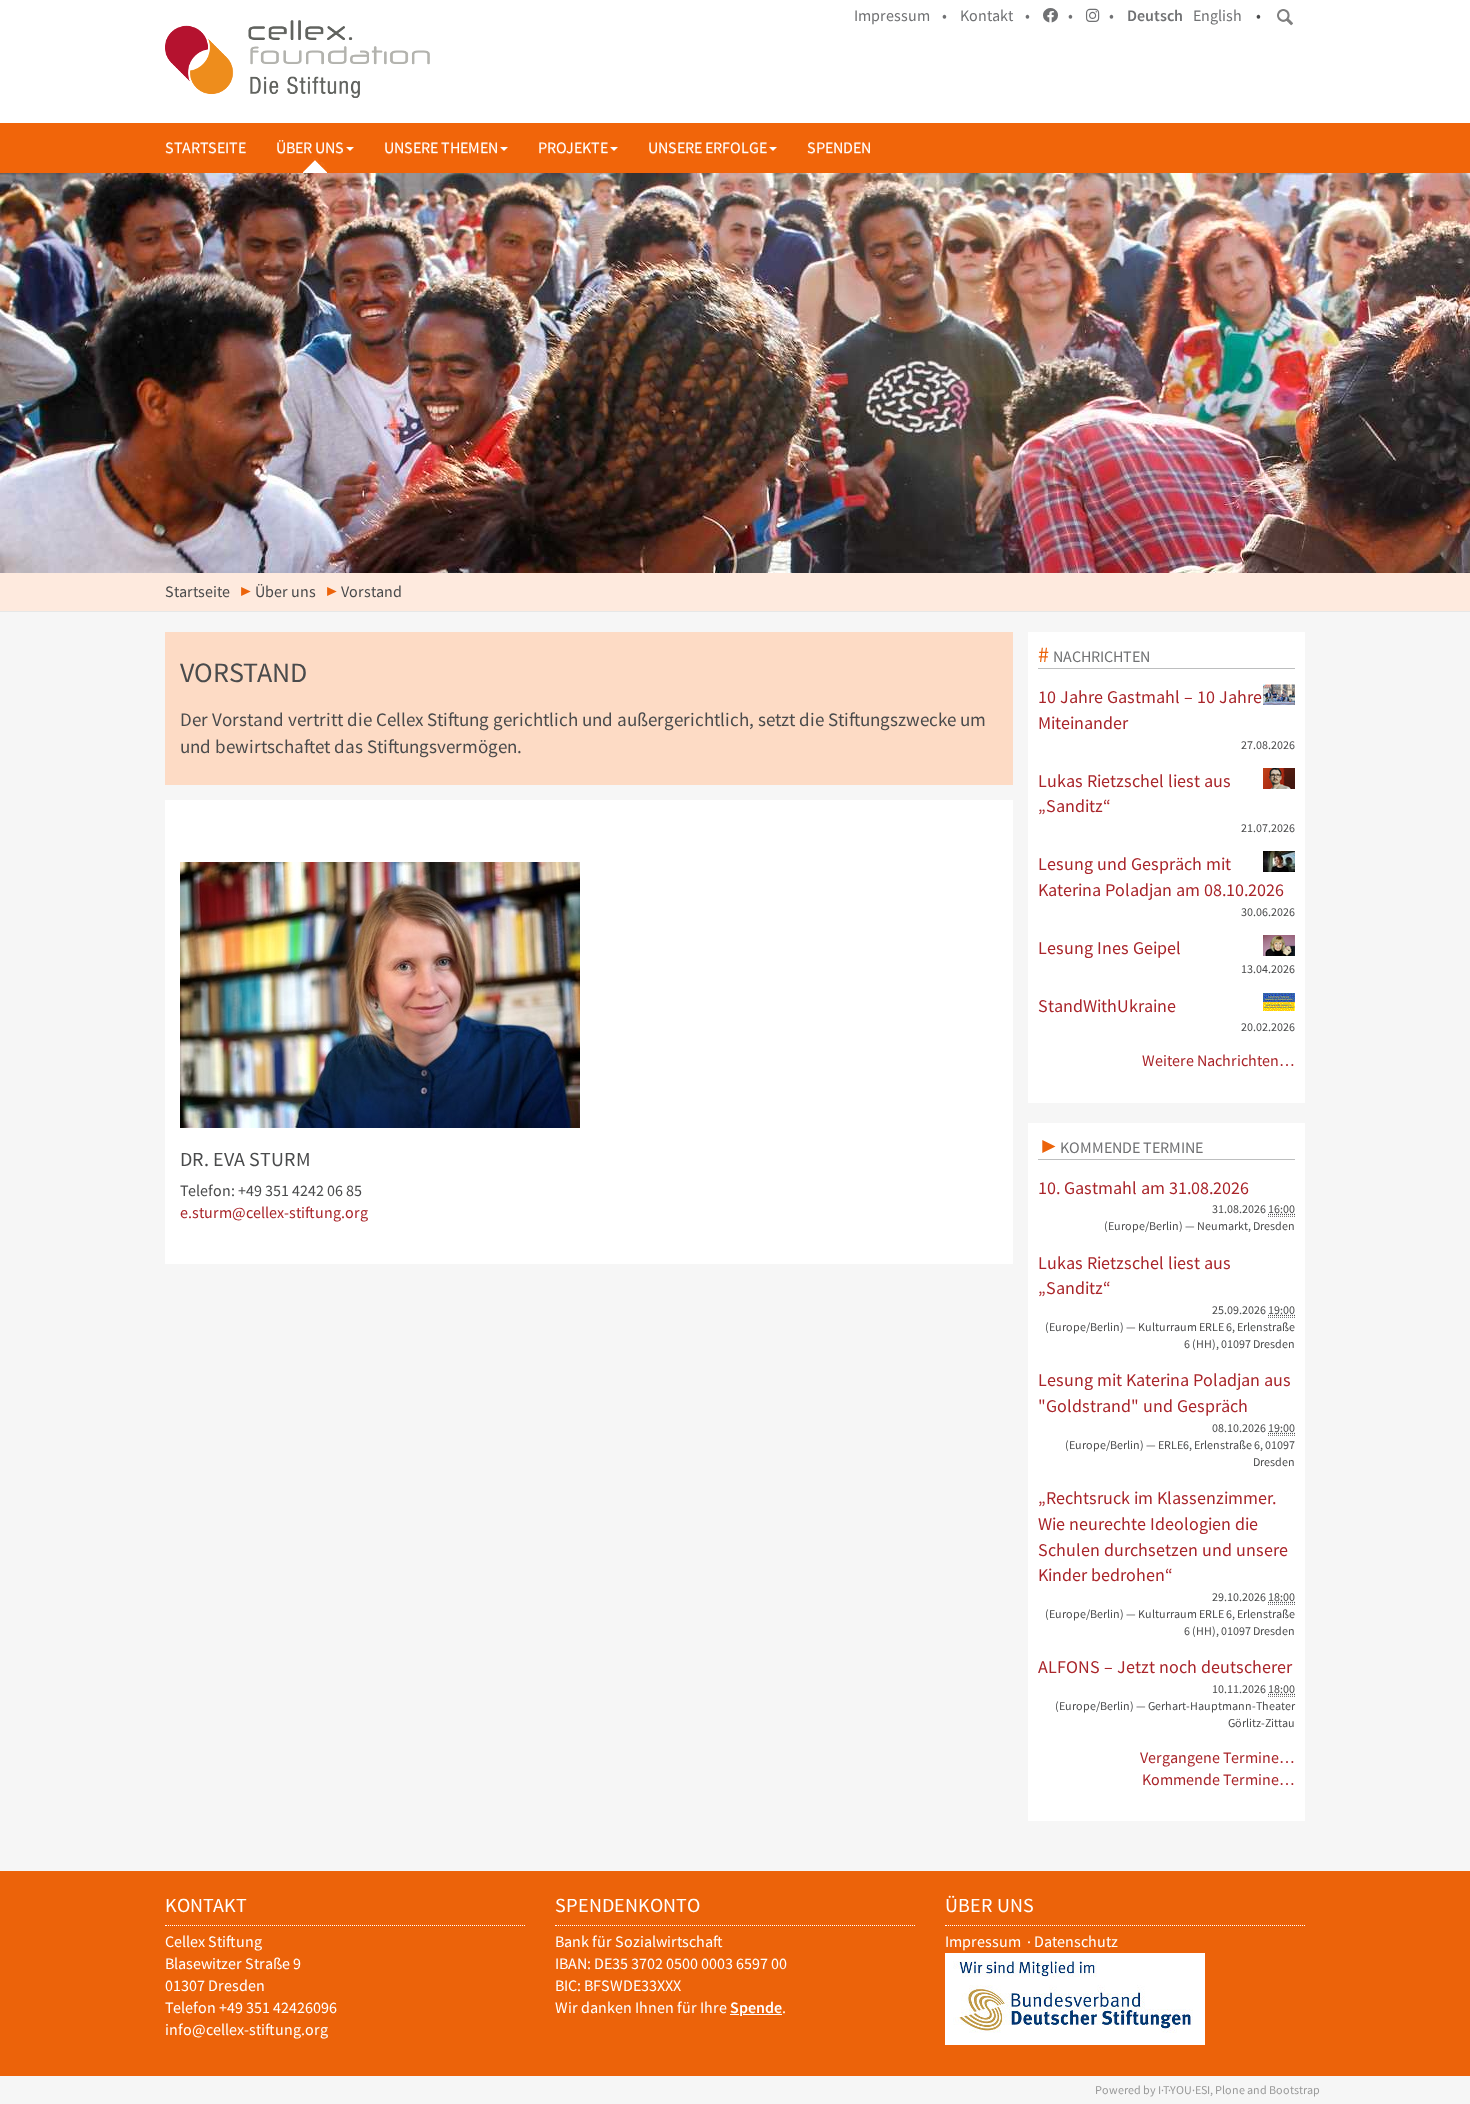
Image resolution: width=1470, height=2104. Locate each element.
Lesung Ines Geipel (1109, 947)
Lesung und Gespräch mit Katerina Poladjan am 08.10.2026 (1161, 876)
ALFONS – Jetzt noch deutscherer (1165, 1666)
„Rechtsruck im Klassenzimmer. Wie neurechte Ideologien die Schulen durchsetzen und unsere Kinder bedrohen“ (1163, 1536)
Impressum (983, 1941)
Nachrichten (1101, 656)
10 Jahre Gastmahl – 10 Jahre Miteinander (1150, 709)
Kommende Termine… (1218, 1779)
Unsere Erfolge (707, 147)
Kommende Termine (1131, 1147)
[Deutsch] (297, 59)
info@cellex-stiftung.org (246, 2029)
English (1217, 15)
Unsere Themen (441, 147)
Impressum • (900, 15)
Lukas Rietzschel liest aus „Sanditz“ (1134, 793)
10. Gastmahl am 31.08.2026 (1143, 1187)
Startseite (205, 147)
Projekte (573, 147)
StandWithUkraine (1107, 1005)
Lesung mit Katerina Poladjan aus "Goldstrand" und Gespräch (1164, 1392)
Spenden (839, 147)
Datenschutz (1076, 1941)
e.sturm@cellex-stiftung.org (274, 1212)
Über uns (310, 147)
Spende (756, 2007)
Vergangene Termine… (1217, 1757)
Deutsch (1155, 15)
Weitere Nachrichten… (1218, 1060)
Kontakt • (995, 15)
